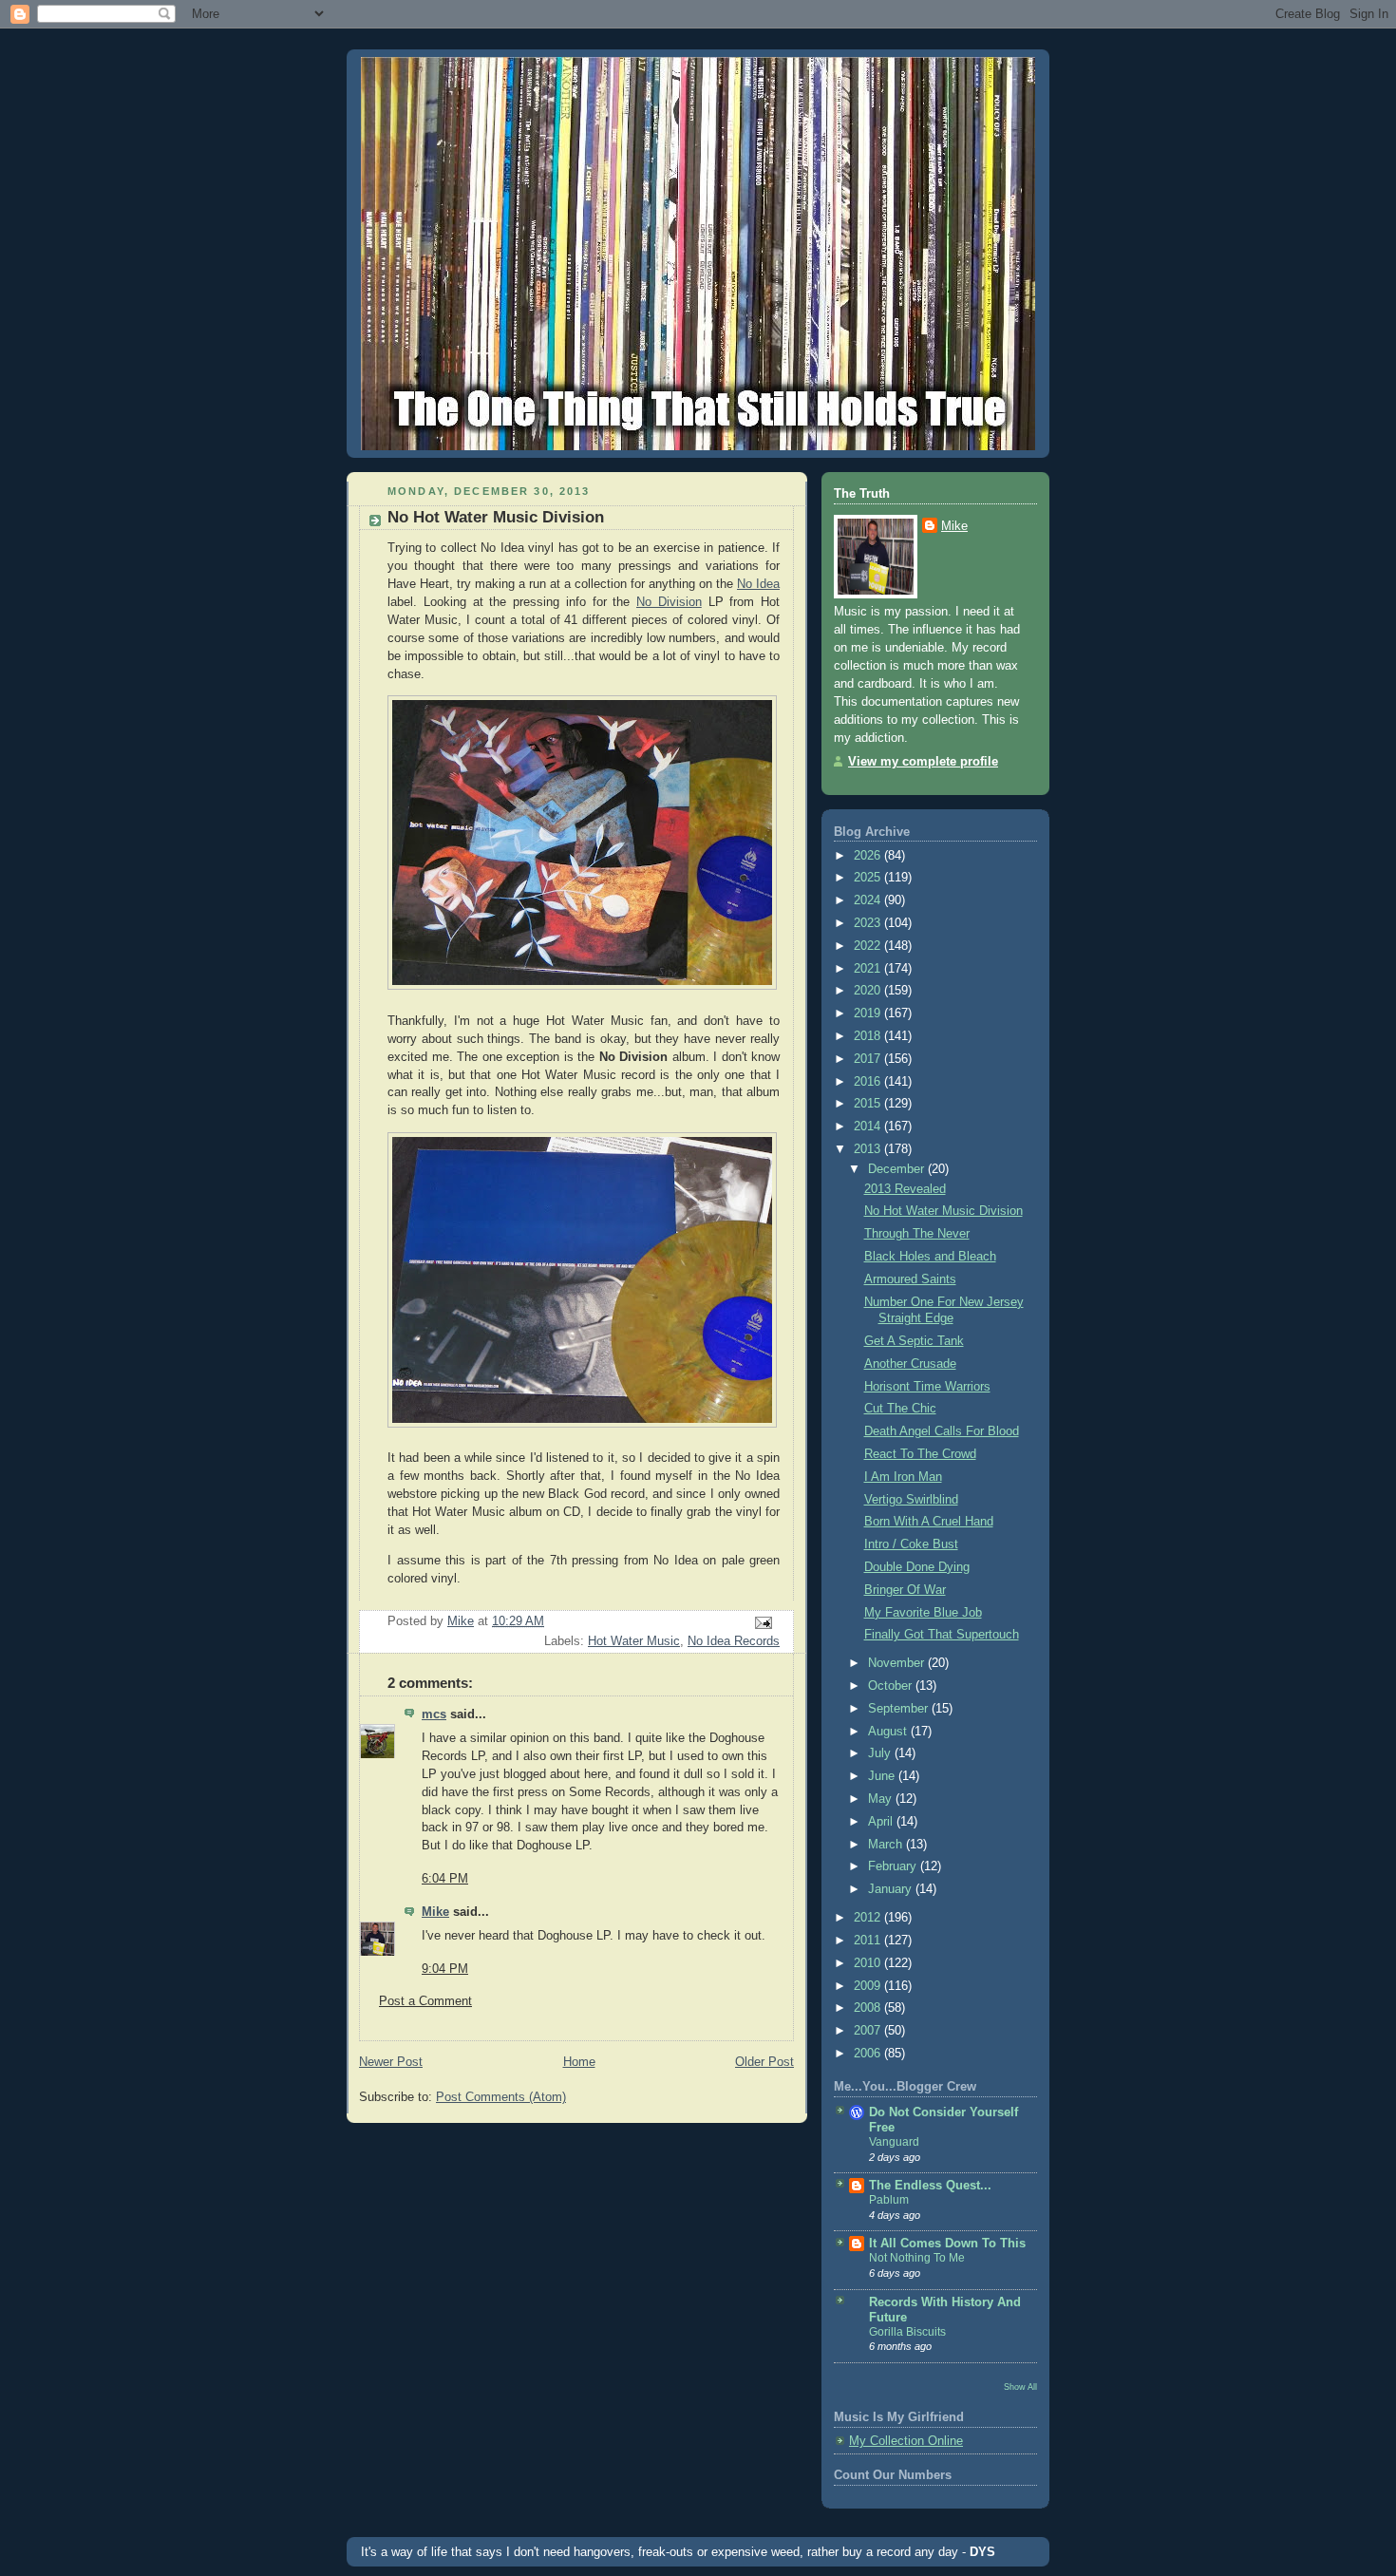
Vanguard (894, 2142)
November (898, 1663)
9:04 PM (445, 1969)
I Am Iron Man (903, 1477)
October (892, 1686)
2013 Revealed (905, 1189)
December (898, 1169)
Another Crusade (910, 1364)
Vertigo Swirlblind (911, 1500)
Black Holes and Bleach (930, 1257)
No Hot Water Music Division (943, 1211)
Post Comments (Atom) (501, 2097)
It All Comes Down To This (947, 2244)
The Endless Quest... (930, 2186)
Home (579, 2062)
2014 (869, 1127)
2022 (869, 946)
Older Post (764, 2062)
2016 (869, 1082)
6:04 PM (445, 1879)
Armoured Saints (910, 1279)
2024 (869, 900)
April (882, 1822)
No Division (669, 602)
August (889, 1732)
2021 (869, 969)
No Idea (758, 584)
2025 (869, 878)
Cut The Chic (900, 1409)
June (883, 1776)
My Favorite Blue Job (923, 1613)
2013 (869, 1149)
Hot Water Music (634, 1641)
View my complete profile (923, 762)
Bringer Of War (905, 1590)
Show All (1020, 2387)
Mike (435, 1912)
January (892, 1889)
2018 (869, 1036)
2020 (869, 991)
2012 (869, 1918)
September (900, 1709)
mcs (434, 1714)
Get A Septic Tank (914, 1341)
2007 (869, 2031)
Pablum (889, 2200)
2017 (869, 1059)
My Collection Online (906, 2441)
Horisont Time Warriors (927, 1387)
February (894, 1866)
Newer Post (391, 2062)
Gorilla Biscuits (907, 2332)
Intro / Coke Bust (911, 1544)
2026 (869, 856)
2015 (869, 1104)
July (881, 1753)
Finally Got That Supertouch (942, 1635)
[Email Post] (763, 1621)
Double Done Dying (917, 1567)
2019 (869, 1013)
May (882, 1799)
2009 (869, 1986)
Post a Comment (425, 2001)
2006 (869, 2054)
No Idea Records (734, 1641)
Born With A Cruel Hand (929, 1522)
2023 (869, 923)
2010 (869, 1963)
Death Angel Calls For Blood (942, 1431)
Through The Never (917, 1234)
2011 (869, 1941)
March (887, 1845)
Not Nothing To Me (917, 2258)
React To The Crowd (920, 1454)
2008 (869, 2008)
